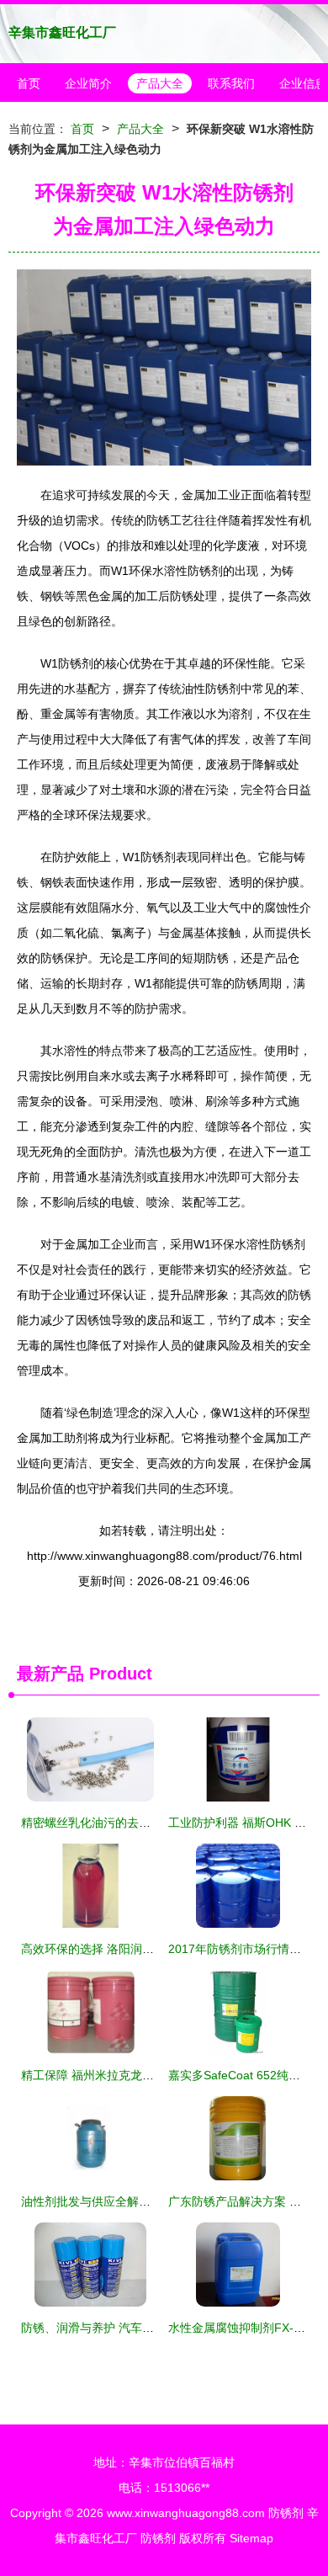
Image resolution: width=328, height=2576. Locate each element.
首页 (29, 83)
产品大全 (160, 83)
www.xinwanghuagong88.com (186, 2513)
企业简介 (88, 83)
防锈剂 (286, 2513)
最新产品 (50, 1674)
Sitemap (251, 2538)
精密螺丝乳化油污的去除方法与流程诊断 (127, 1823)
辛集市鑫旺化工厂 (62, 32)
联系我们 (231, 83)
